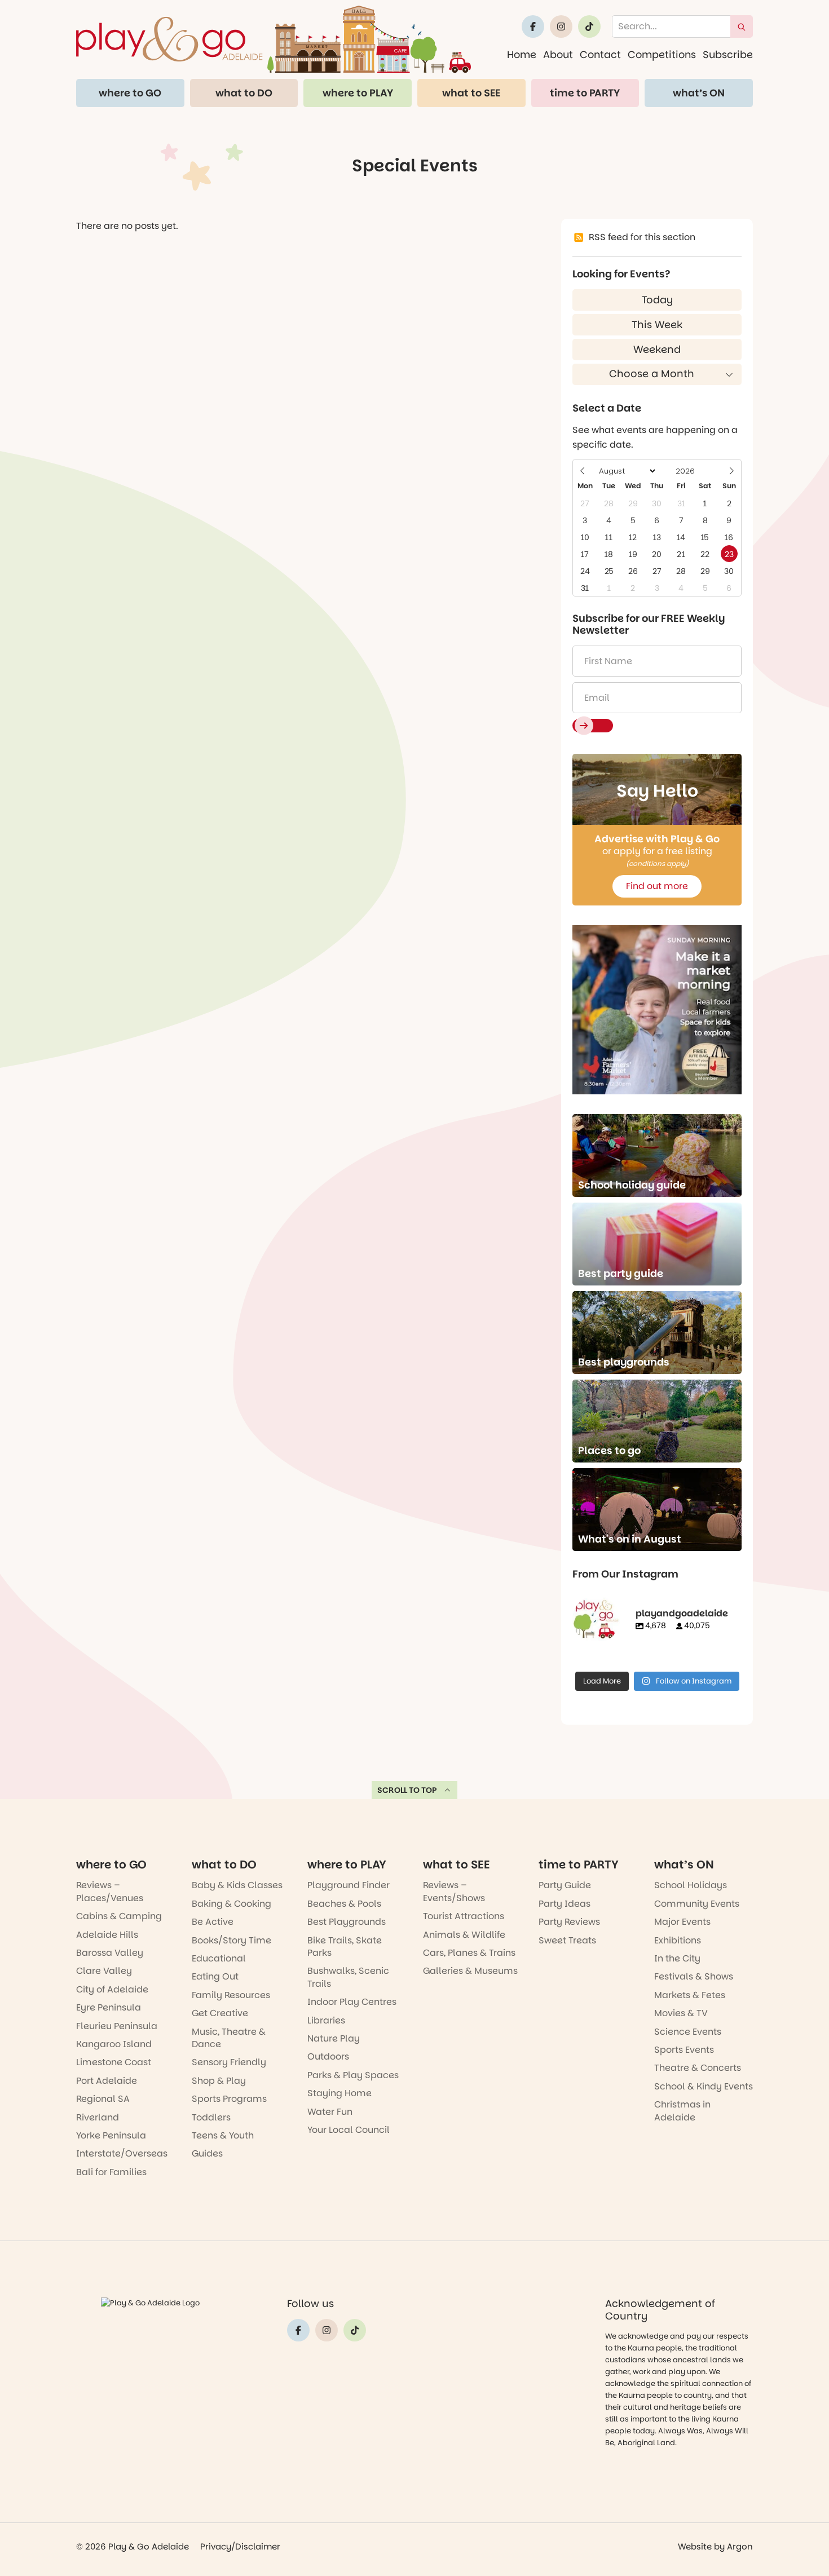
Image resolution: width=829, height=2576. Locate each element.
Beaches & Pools (344, 1904)
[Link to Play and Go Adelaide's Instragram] (561, 26)
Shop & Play (219, 2081)
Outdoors (328, 2056)
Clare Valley (104, 1971)
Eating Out (215, 1976)
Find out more (657, 886)
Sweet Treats (567, 1940)
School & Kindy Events (704, 2086)
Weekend (657, 349)
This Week (657, 324)
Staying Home (339, 2093)
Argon (740, 2546)
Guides (207, 2153)
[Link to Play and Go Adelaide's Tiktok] (589, 26)
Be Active (213, 1922)
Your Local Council (349, 2130)
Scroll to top (407, 1790)
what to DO (244, 93)
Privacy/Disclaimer (240, 2546)
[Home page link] (274, 39)
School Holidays (691, 1885)
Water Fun (330, 2112)
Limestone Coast (114, 2062)
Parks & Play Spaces (353, 2075)
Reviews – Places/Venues (110, 1891)
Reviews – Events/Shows (454, 1891)
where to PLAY (358, 93)
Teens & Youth (223, 2135)
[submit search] (742, 26)
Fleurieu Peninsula (117, 2026)
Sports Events (684, 2050)
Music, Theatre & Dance (229, 2038)
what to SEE (471, 93)
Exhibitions (678, 1940)
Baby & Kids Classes (237, 1885)
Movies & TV (681, 2013)
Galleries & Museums (470, 1971)
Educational (219, 1958)
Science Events (688, 2032)
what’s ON (699, 93)
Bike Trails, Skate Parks (345, 1947)
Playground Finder (349, 1885)
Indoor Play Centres (352, 2002)
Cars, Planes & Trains (469, 1953)
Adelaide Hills (107, 1935)
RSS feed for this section (642, 237)
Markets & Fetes (690, 1995)
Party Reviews (569, 1922)
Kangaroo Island (114, 2044)
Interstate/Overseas (122, 2153)
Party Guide (565, 1885)
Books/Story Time (231, 1940)
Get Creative (220, 2013)
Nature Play (334, 2038)
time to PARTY (585, 93)
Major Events (682, 1922)
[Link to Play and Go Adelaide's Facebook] (533, 26)
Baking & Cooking (231, 1904)
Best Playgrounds (347, 1922)
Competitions (662, 54)
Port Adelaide (107, 2081)
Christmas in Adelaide (682, 2111)
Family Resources (231, 1995)
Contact (600, 54)
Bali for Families (111, 2172)
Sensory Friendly (229, 2062)
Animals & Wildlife (464, 1935)
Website (695, 2546)
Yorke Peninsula (111, 2135)
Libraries (326, 2020)
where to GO (130, 93)
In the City (677, 1958)
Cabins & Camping (119, 1916)
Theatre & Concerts (698, 2068)
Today (657, 300)
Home (522, 54)
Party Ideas (565, 1904)
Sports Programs (229, 2099)
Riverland (98, 2117)
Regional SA (103, 2099)
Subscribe (728, 54)
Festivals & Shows (694, 1976)
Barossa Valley (110, 1953)
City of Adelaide (112, 1989)
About (558, 54)
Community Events (697, 1904)
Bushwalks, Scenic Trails (348, 1977)
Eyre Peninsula (109, 2007)
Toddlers (211, 2117)
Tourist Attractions (464, 1916)
